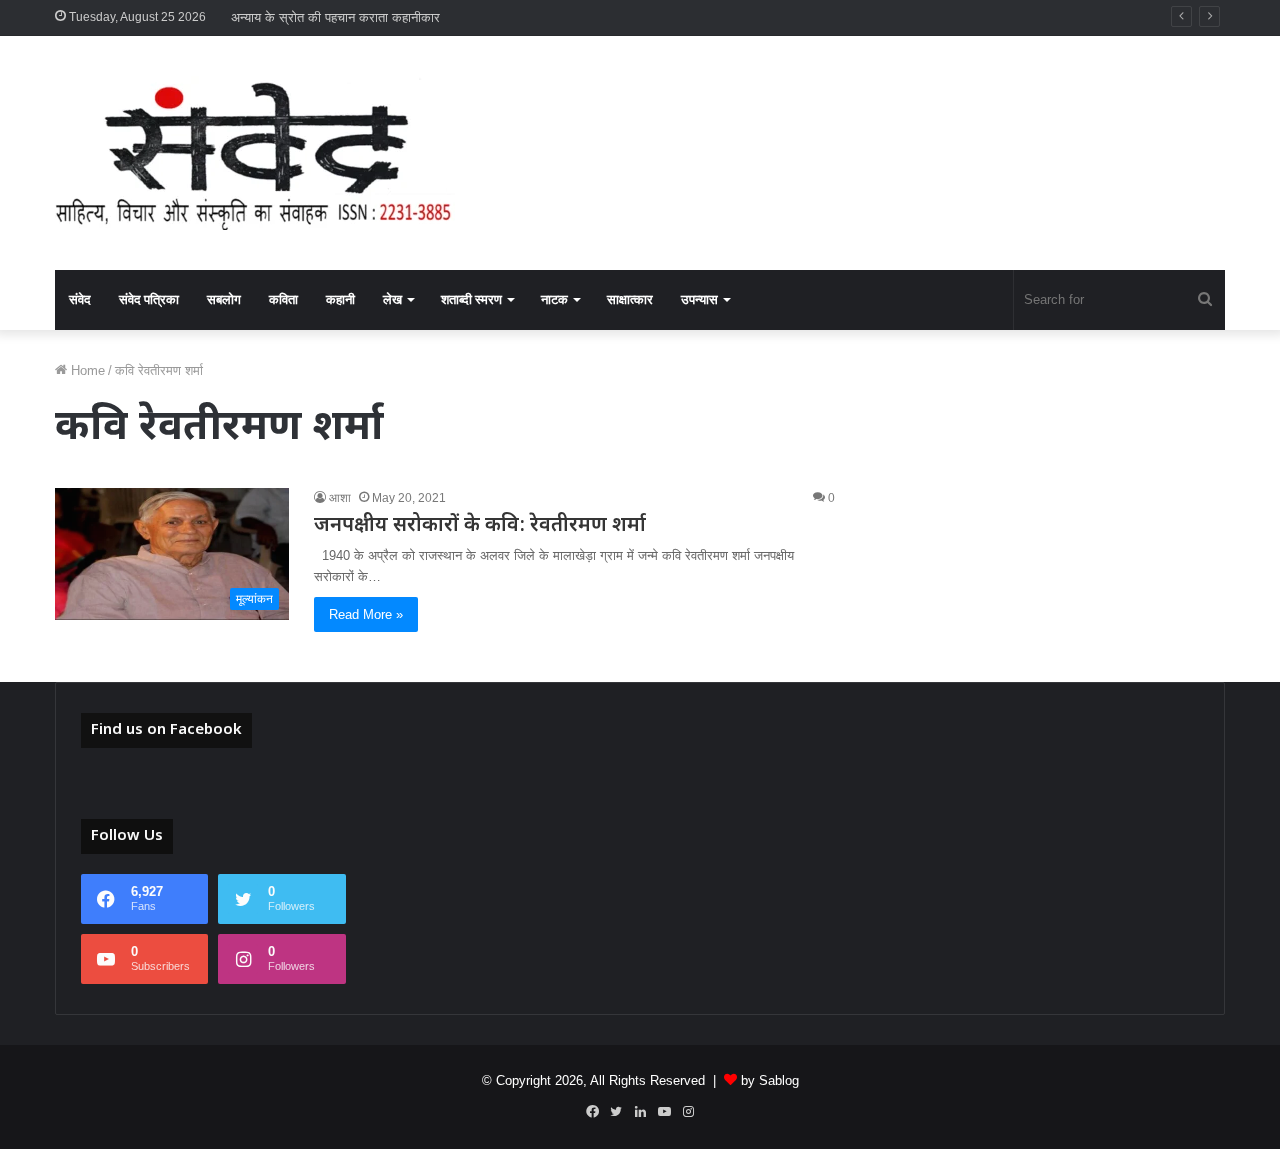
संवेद (80, 299)
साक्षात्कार (630, 299)
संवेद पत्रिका (149, 299)
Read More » (366, 614)
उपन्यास (699, 299)
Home (86, 370)
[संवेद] (255, 153)
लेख (392, 299)
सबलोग (224, 299)
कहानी (340, 299)
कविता (283, 299)
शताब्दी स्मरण (471, 299)
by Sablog (770, 1080)
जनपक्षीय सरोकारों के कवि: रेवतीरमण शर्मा (480, 526)
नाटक (554, 299)
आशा (340, 498)
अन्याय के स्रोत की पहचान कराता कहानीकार (335, 17)
